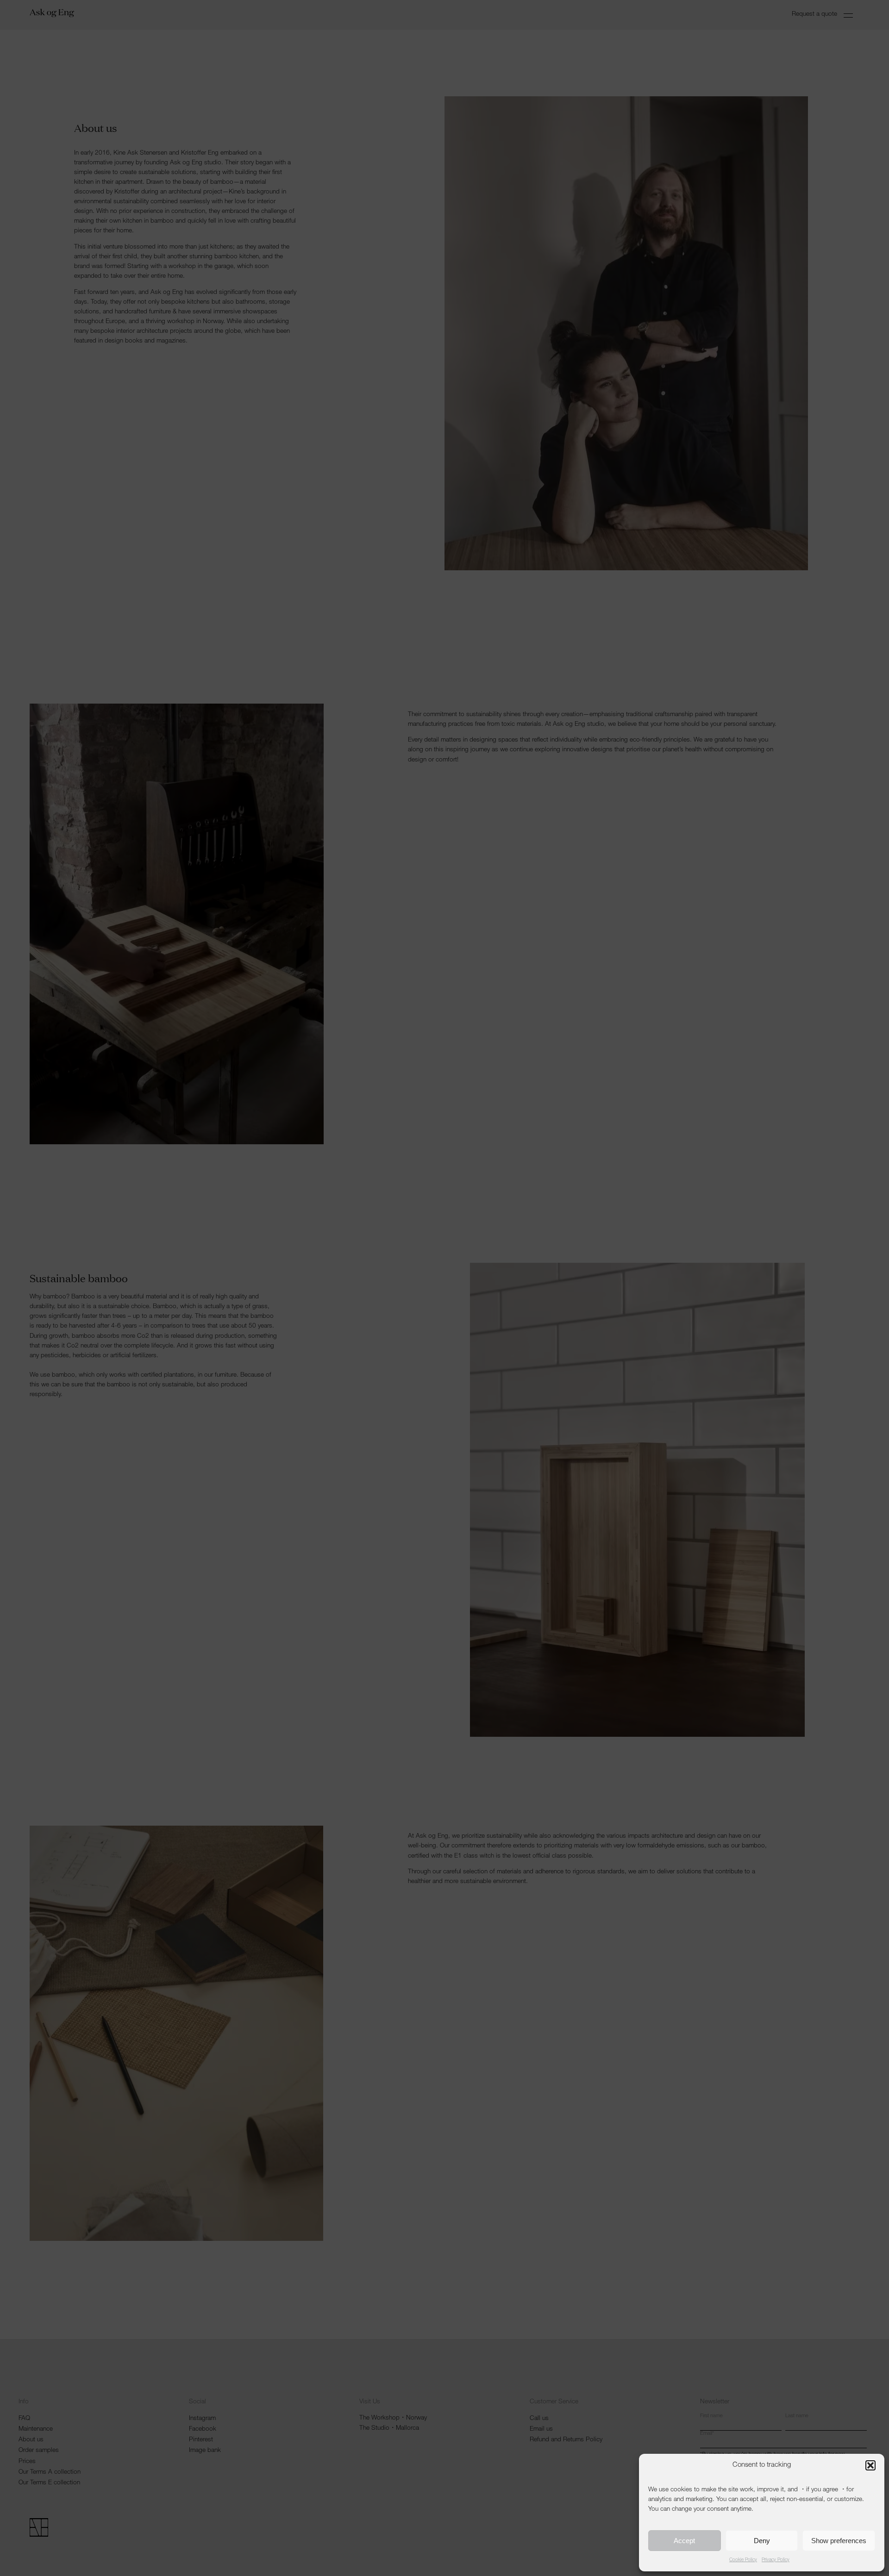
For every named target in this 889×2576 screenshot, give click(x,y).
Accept (684, 2541)
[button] (870, 2465)
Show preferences (839, 2541)
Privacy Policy (776, 2560)
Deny (762, 2541)
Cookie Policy (743, 2560)
